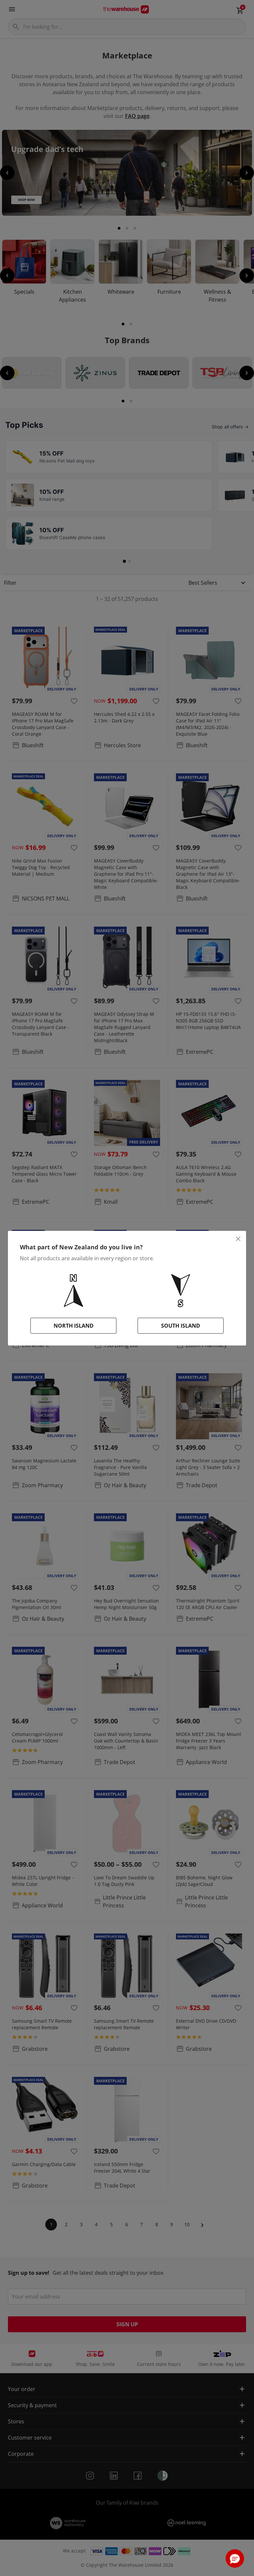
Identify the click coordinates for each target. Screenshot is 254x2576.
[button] (235, 2558)
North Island (74, 1326)
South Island (181, 1326)
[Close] (238, 1239)
